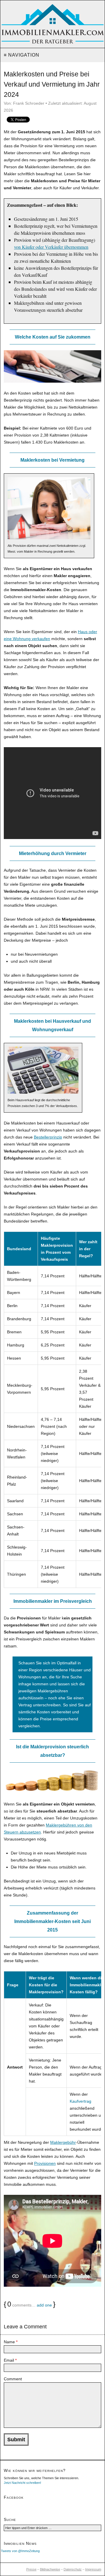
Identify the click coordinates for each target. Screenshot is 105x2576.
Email (10, 2360)
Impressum (93, 2569)
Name (11, 2342)
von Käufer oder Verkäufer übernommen (51, 247)
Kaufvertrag (80, 2101)
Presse (31, 2569)
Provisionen (45, 2163)
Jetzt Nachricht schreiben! (22, 2483)
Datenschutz (73, 2569)
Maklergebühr (63, 2142)
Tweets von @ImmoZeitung (20, 2551)
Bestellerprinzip (48, 1137)
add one (44, 2305)
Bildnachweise (50, 2569)
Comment (13, 2379)
